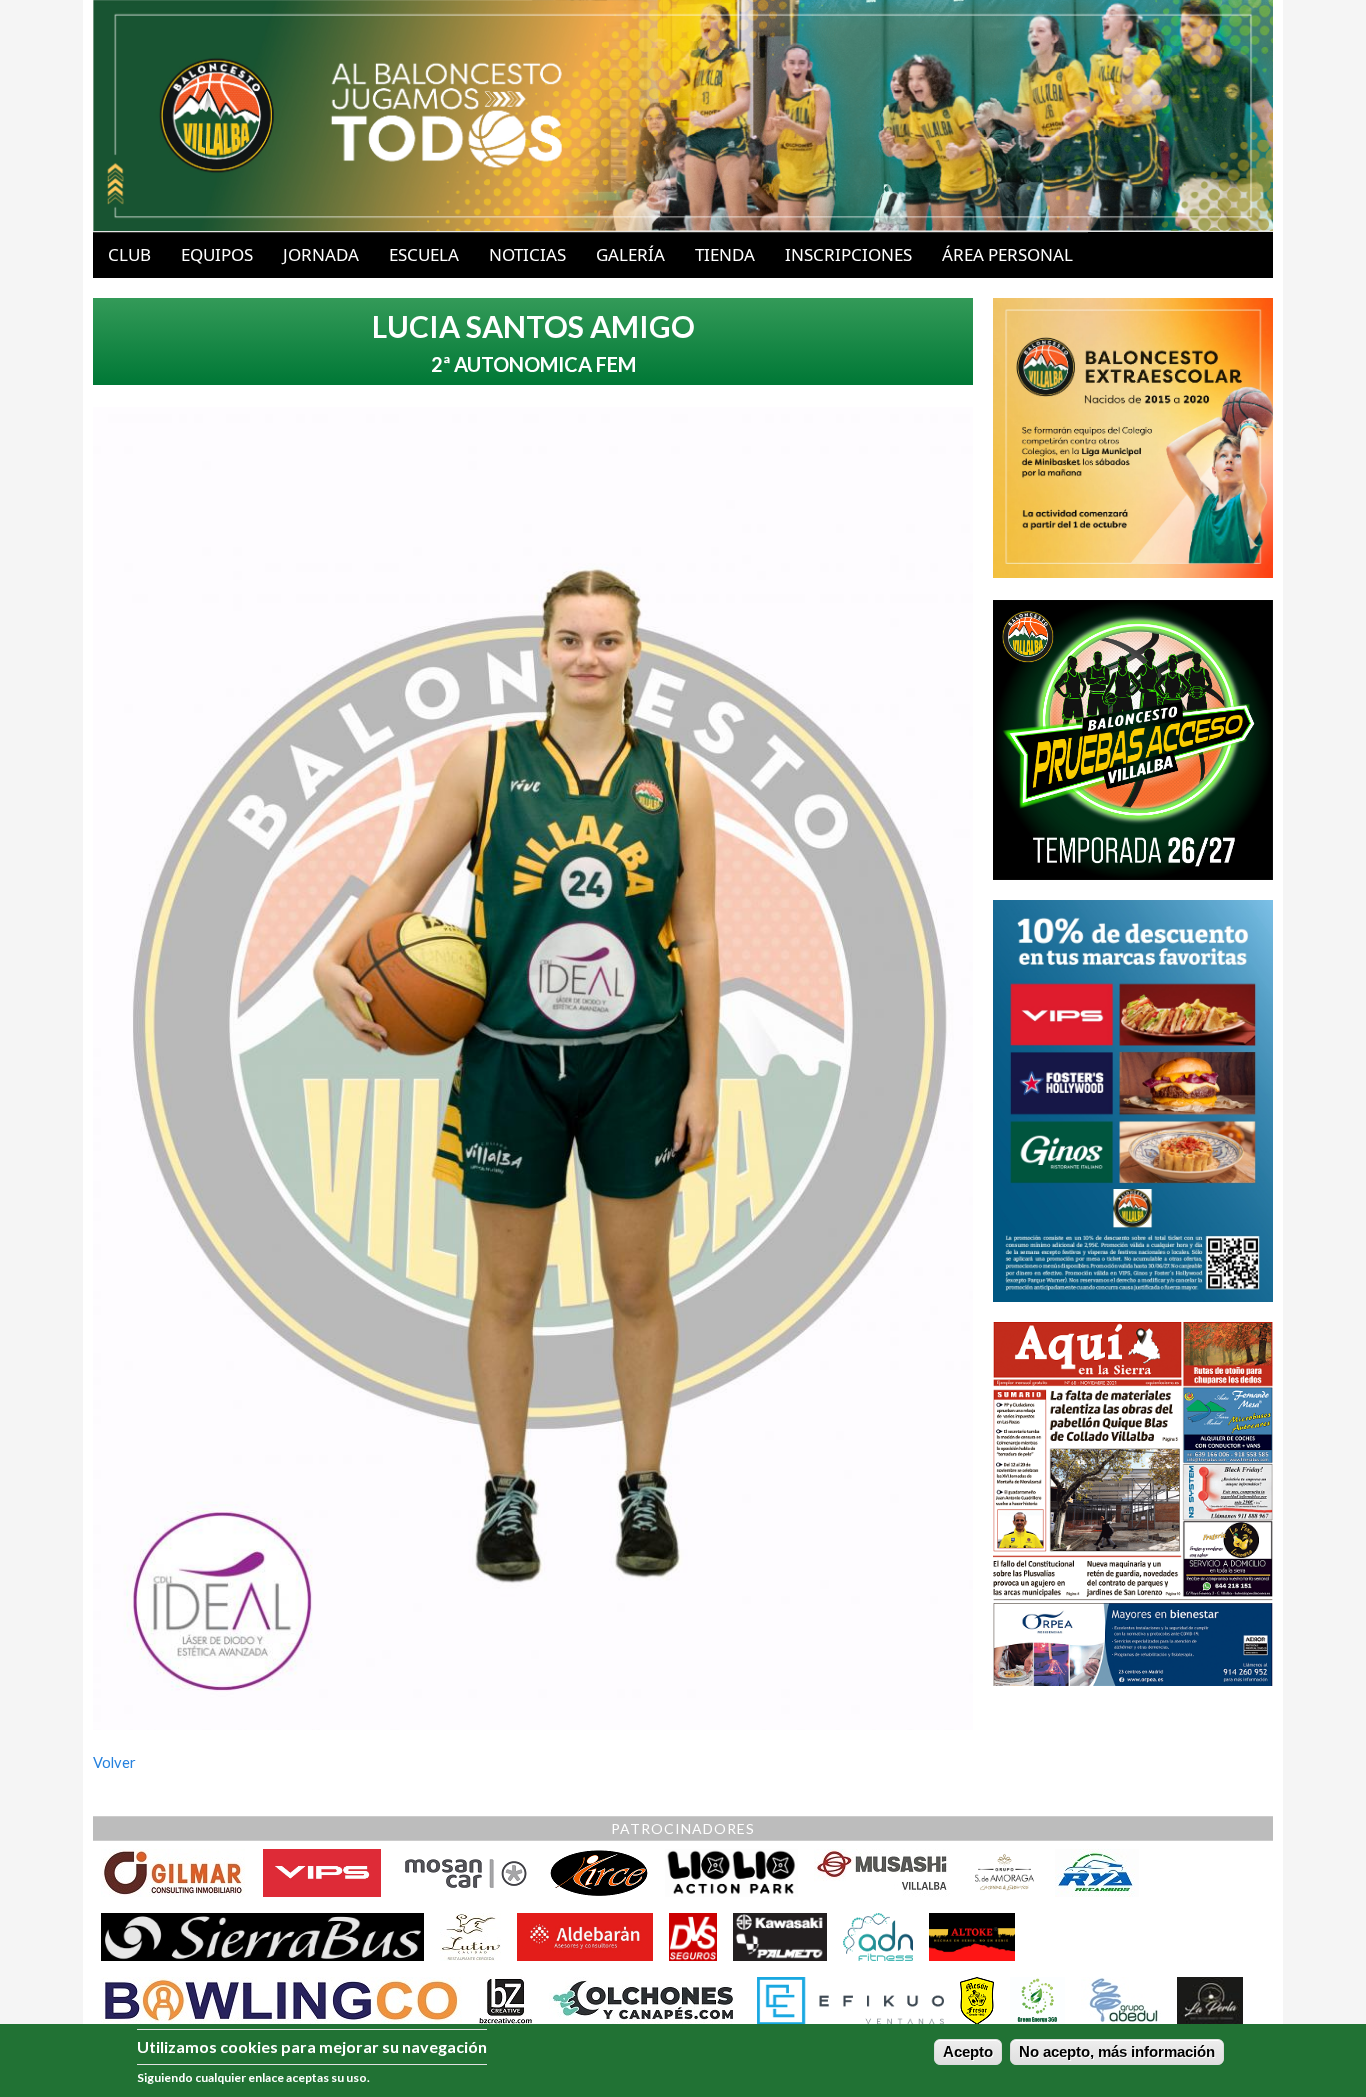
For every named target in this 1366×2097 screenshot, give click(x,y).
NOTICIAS (527, 254)
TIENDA (725, 254)
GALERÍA (630, 254)
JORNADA (321, 254)
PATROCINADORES (683, 1828)
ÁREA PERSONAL (1007, 254)
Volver (114, 1762)
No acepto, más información (1117, 2052)
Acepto (968, 2052)
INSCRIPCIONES (848, 254)
